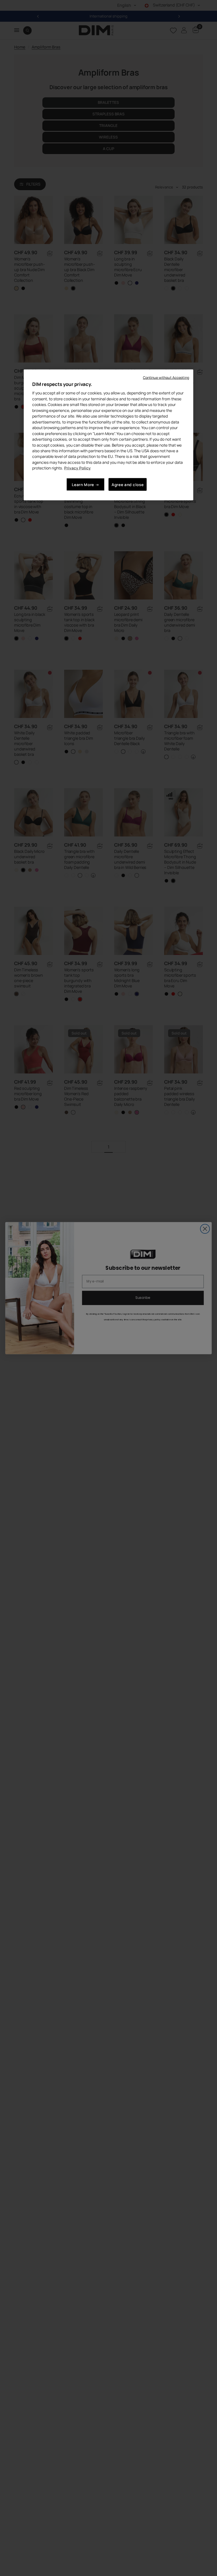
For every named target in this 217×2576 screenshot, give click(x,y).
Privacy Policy (77, 468)
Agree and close (128, 485)
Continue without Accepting (166, 377)
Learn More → (85, 485)
